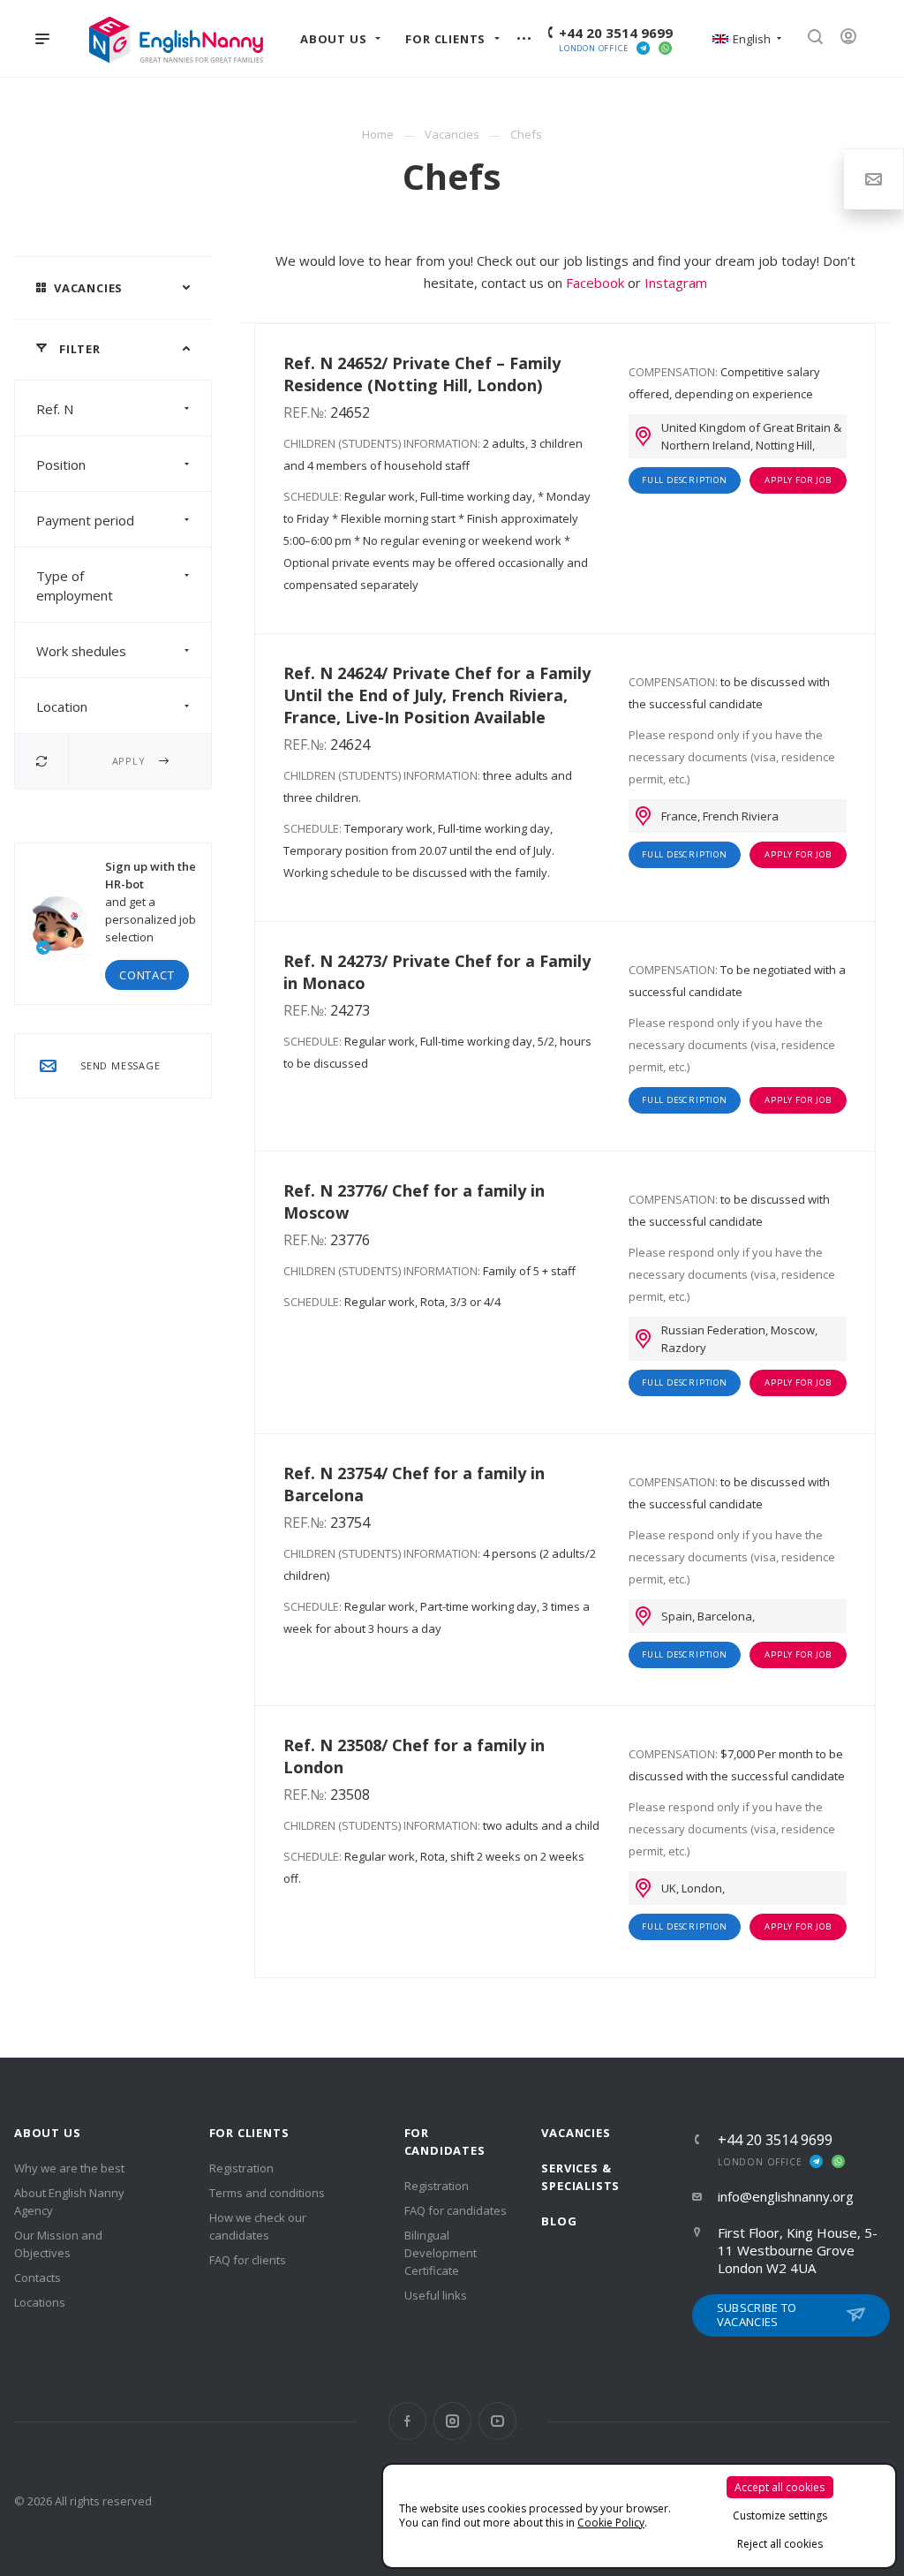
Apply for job (798, 480)
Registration (241, 2168)
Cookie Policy (611, 2523)
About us (47, 2133)
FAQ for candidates (456, 2210)
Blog (559, 2221)
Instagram (676, 283)
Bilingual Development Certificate (441, 2253)
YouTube (497, 2421)
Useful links (436, 2295)
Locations (40, 2302)
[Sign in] (855, 38)
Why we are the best (69, 2168)
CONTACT (147, 975)
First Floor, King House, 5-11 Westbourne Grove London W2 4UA (798, 2250)
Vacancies (576, 2133)
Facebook (595, 283)
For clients (249, 2133)
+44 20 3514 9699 (616, 33)
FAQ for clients (248, 2260)
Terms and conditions (267, 2193)
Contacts (38, 2278)
